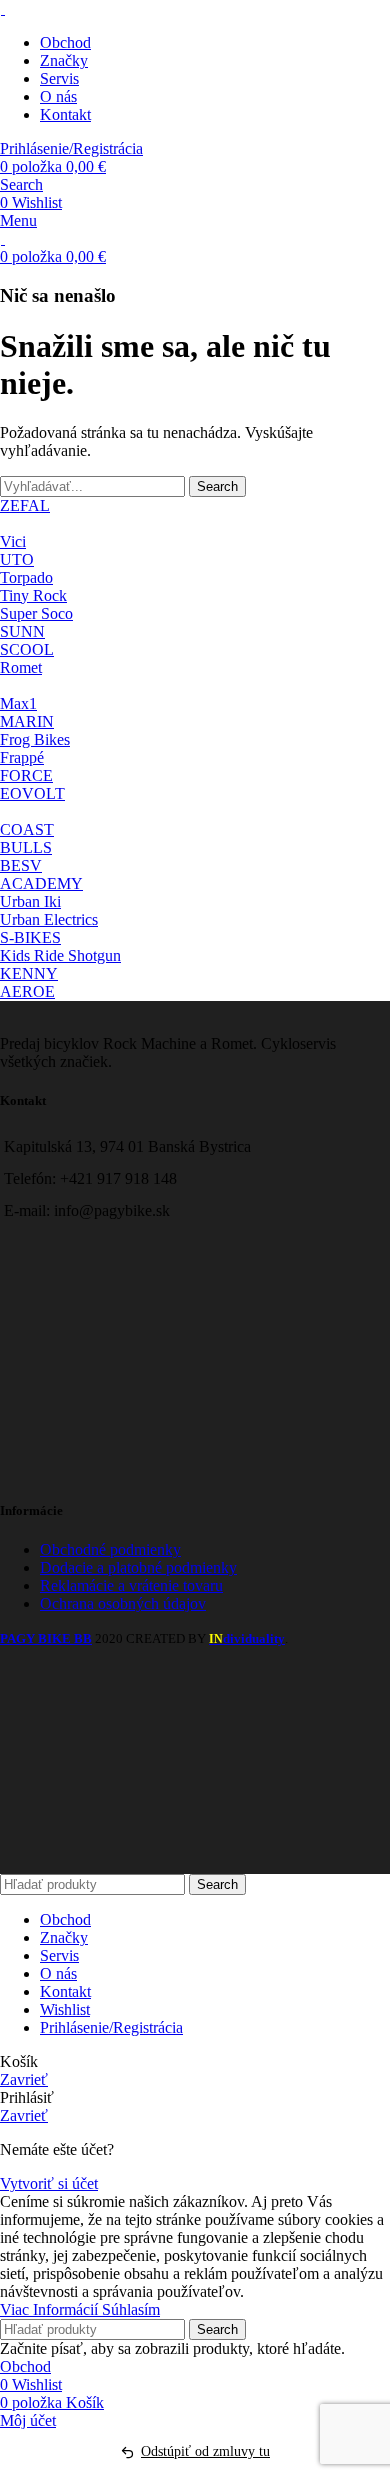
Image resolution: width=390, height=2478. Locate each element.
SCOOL (27, 649)
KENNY (29, 973)
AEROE (27, 991)
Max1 (18, 703)
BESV (21, 865)
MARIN (27, 721)
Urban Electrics (49, 919)
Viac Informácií (51, 2309)
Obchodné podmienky (110, 1549)
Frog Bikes (35, 739)
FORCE (26, 775)
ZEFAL (25, 505)
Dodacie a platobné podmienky (138, 1567)
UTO (17, 559)
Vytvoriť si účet (49, 2183)
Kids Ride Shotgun (60, 955)
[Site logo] (2, 8)
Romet (21, 667)
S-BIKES (30, 937)
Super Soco (36, 613)
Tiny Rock (33, 595)
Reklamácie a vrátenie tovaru (131, 1585)
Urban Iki (30, 901)
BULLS (26, 847)
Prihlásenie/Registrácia (111, 2027)
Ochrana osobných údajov (123, 1603)
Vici (13, 541)
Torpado (26, 577)
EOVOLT (32, 793)
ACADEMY (41, 883)
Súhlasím (131, 2309)
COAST (27, 829)
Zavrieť (24, 2079)
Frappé (22, 757)
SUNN (22, 631)
